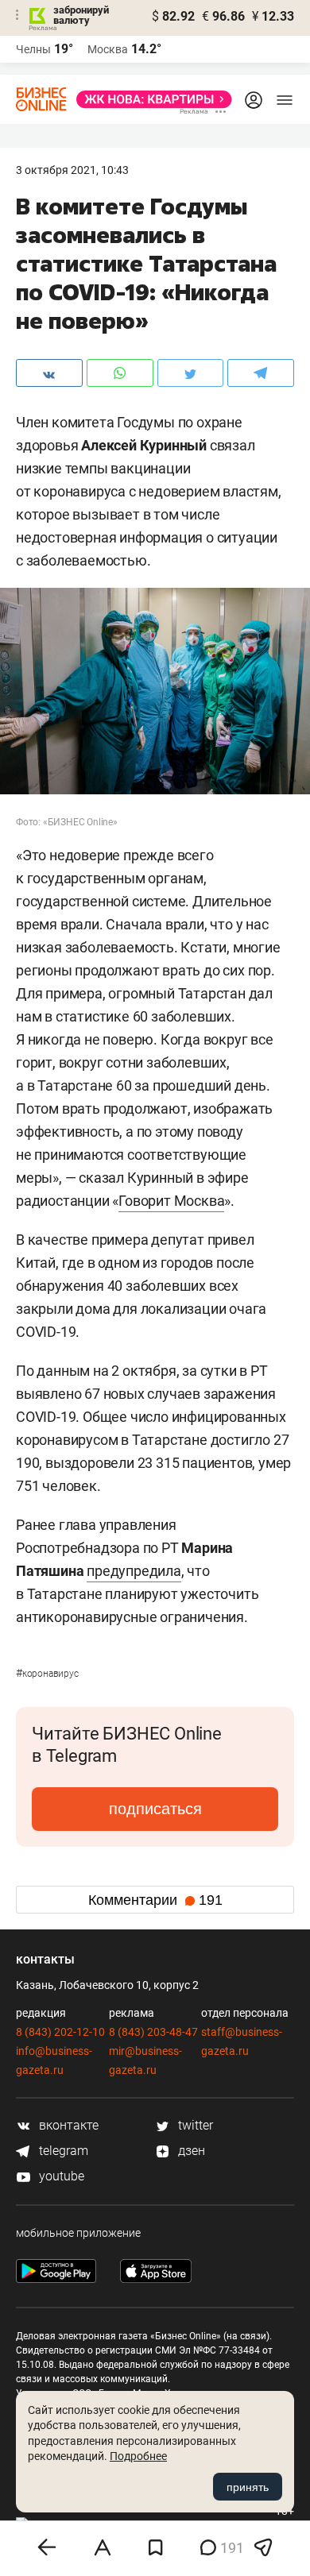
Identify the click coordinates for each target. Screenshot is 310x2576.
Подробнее (138, 2456)
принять (248, 2487)
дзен (190, 2151)
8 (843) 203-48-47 (153, 2032)
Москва (108, 49)
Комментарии (155, 1900)
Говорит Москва (171, 1201)
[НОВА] (149, 99)
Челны (33, 49)
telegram (62, 2151)
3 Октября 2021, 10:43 (72, 170)
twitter (194, 2125)
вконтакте (67, 2125)
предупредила (134, 1571)
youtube (60, 2176)
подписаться (155, 1809)
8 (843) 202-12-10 (60, 2032)
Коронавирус (47, 1674)
